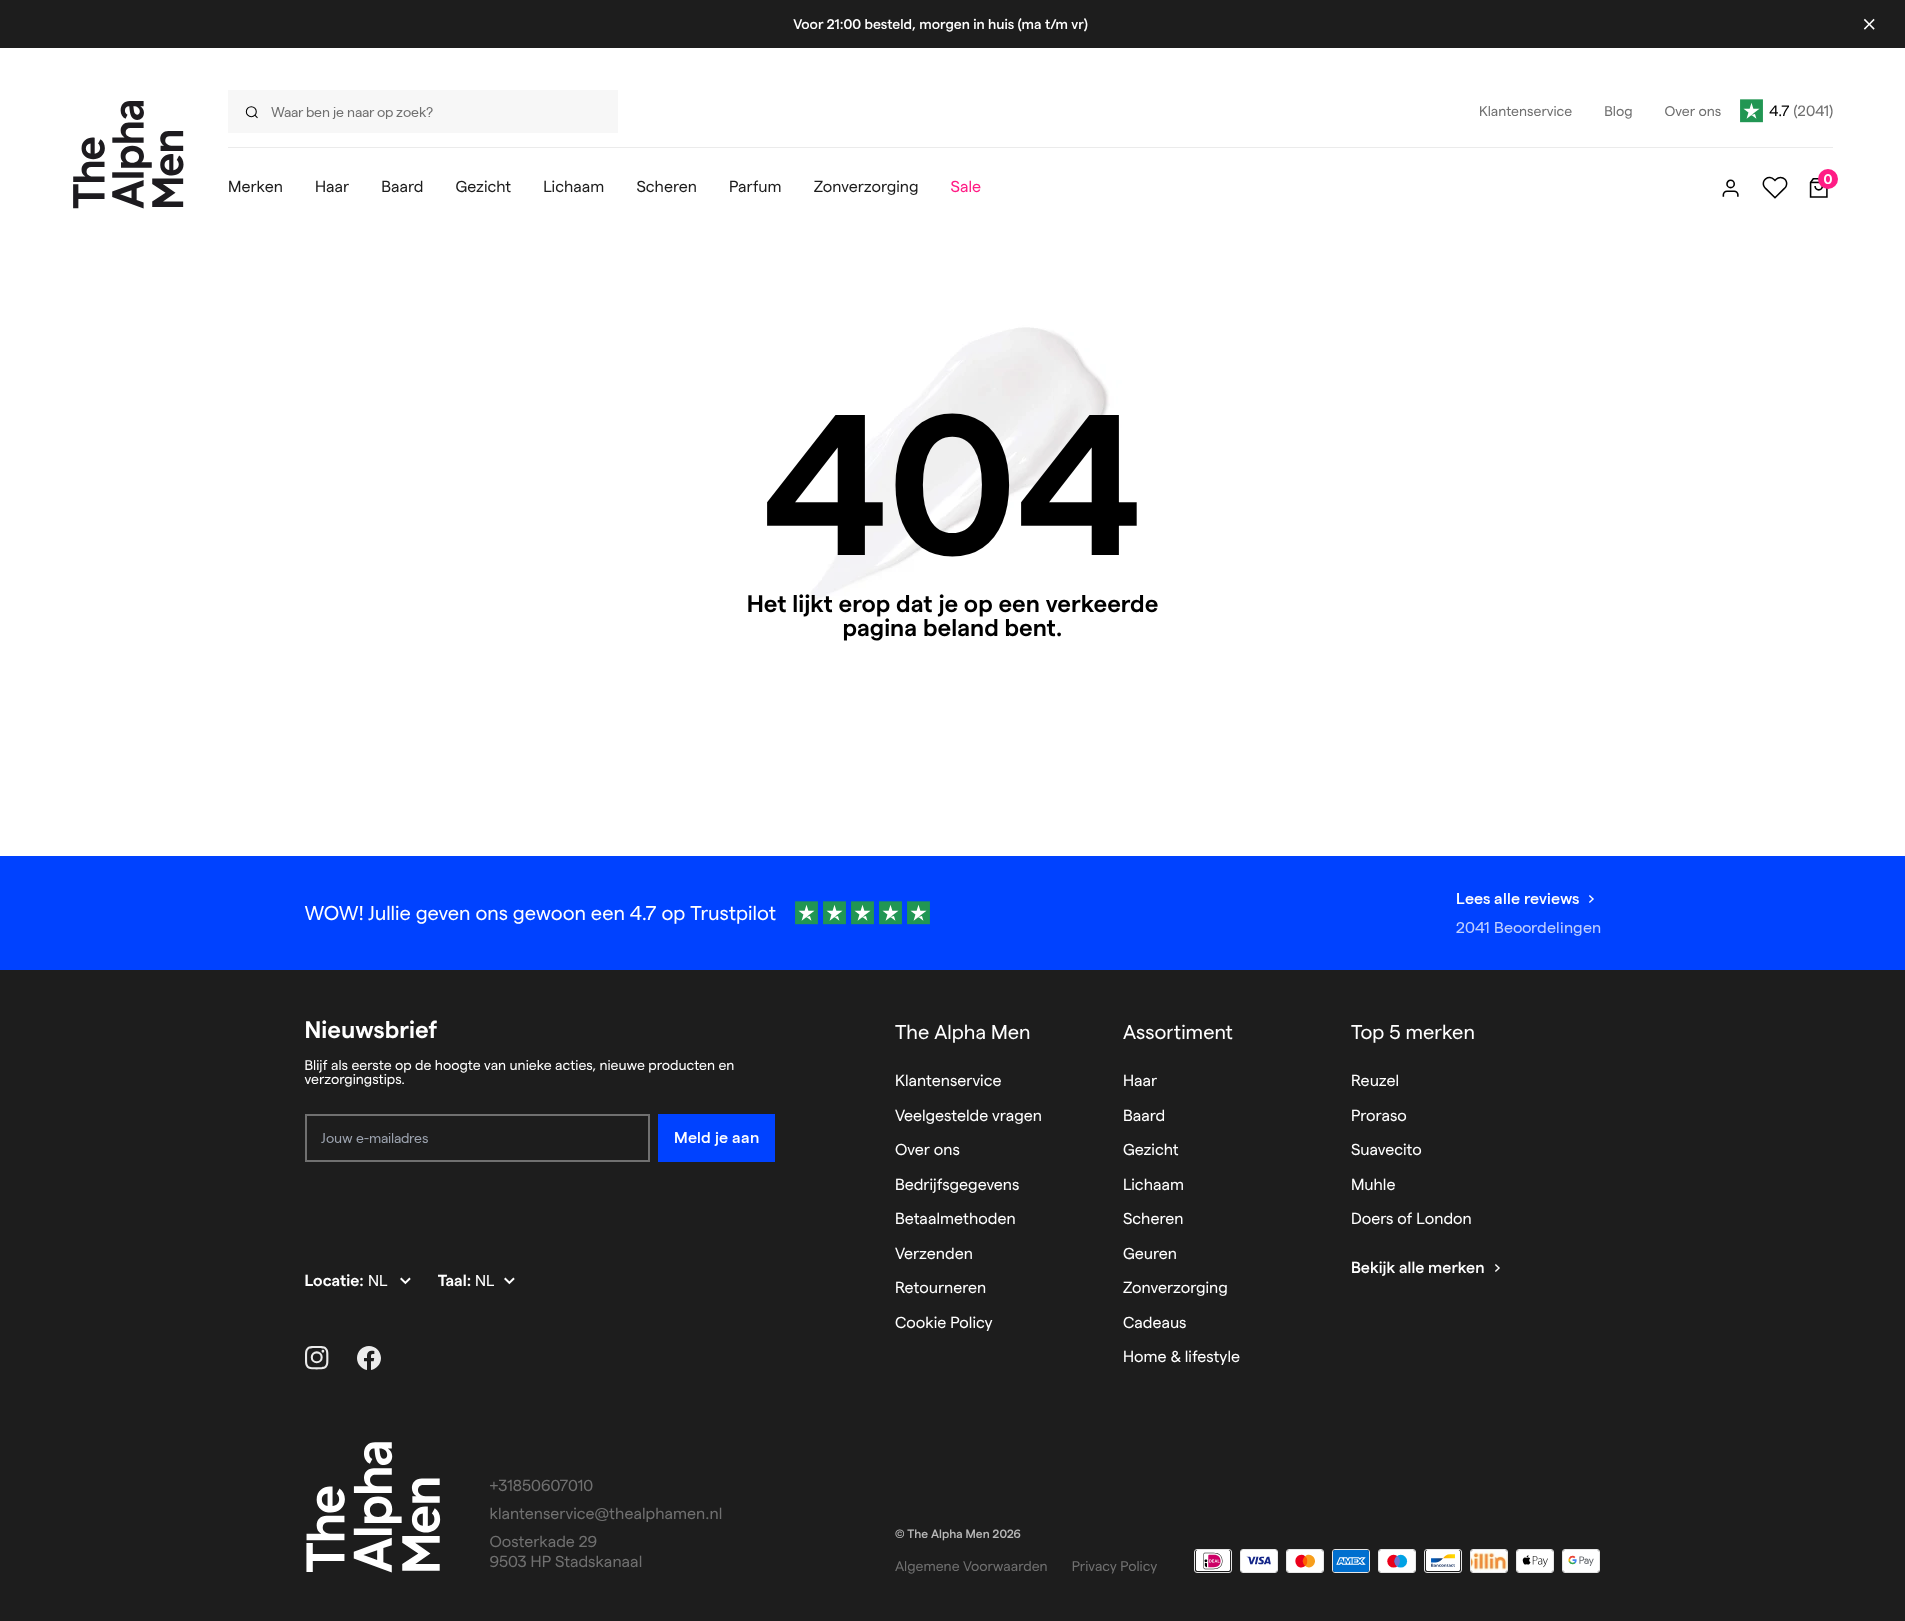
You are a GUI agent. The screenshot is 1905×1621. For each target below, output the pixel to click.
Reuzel (1375, 1081)
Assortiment (1178, 1032)
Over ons (927, 1150)
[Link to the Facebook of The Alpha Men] (369, 1358)
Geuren (1150, 1254)
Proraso (1379, 1116)
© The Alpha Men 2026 (958, 1534)
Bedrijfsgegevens (957, 1185)
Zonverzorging (1175, 1288)
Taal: (456, 1281)
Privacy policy (1115, 1566)
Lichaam (1153, 1185)
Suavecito (1386, 1150)
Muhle (1373, 1185)
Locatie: (336, 1281)
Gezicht (1151, 1150)
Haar (1140, 1081)
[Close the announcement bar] (1869, 24)
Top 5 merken (1413, 1032)
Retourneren (940, 1288)
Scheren (1153, 1219)
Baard (1144, 1116)
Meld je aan (716, 1137)
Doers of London (1411, 1219)
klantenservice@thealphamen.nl (606, 1514)
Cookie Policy (944, 1323)
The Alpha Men (963, 1032)
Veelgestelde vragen (968, 1116)
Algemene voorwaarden (971, 1566)
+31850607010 (542, 1486)
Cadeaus (1155, 1323)
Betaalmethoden (955, 1219)
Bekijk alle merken (1418, 1268)
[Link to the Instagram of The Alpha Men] (317, 1358)
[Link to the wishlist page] (1775, 188)
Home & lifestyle (1181, 1357)
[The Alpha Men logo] (128, 154)
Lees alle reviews (1517, 898)
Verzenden (934, 1254)
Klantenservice (948, 1081)
